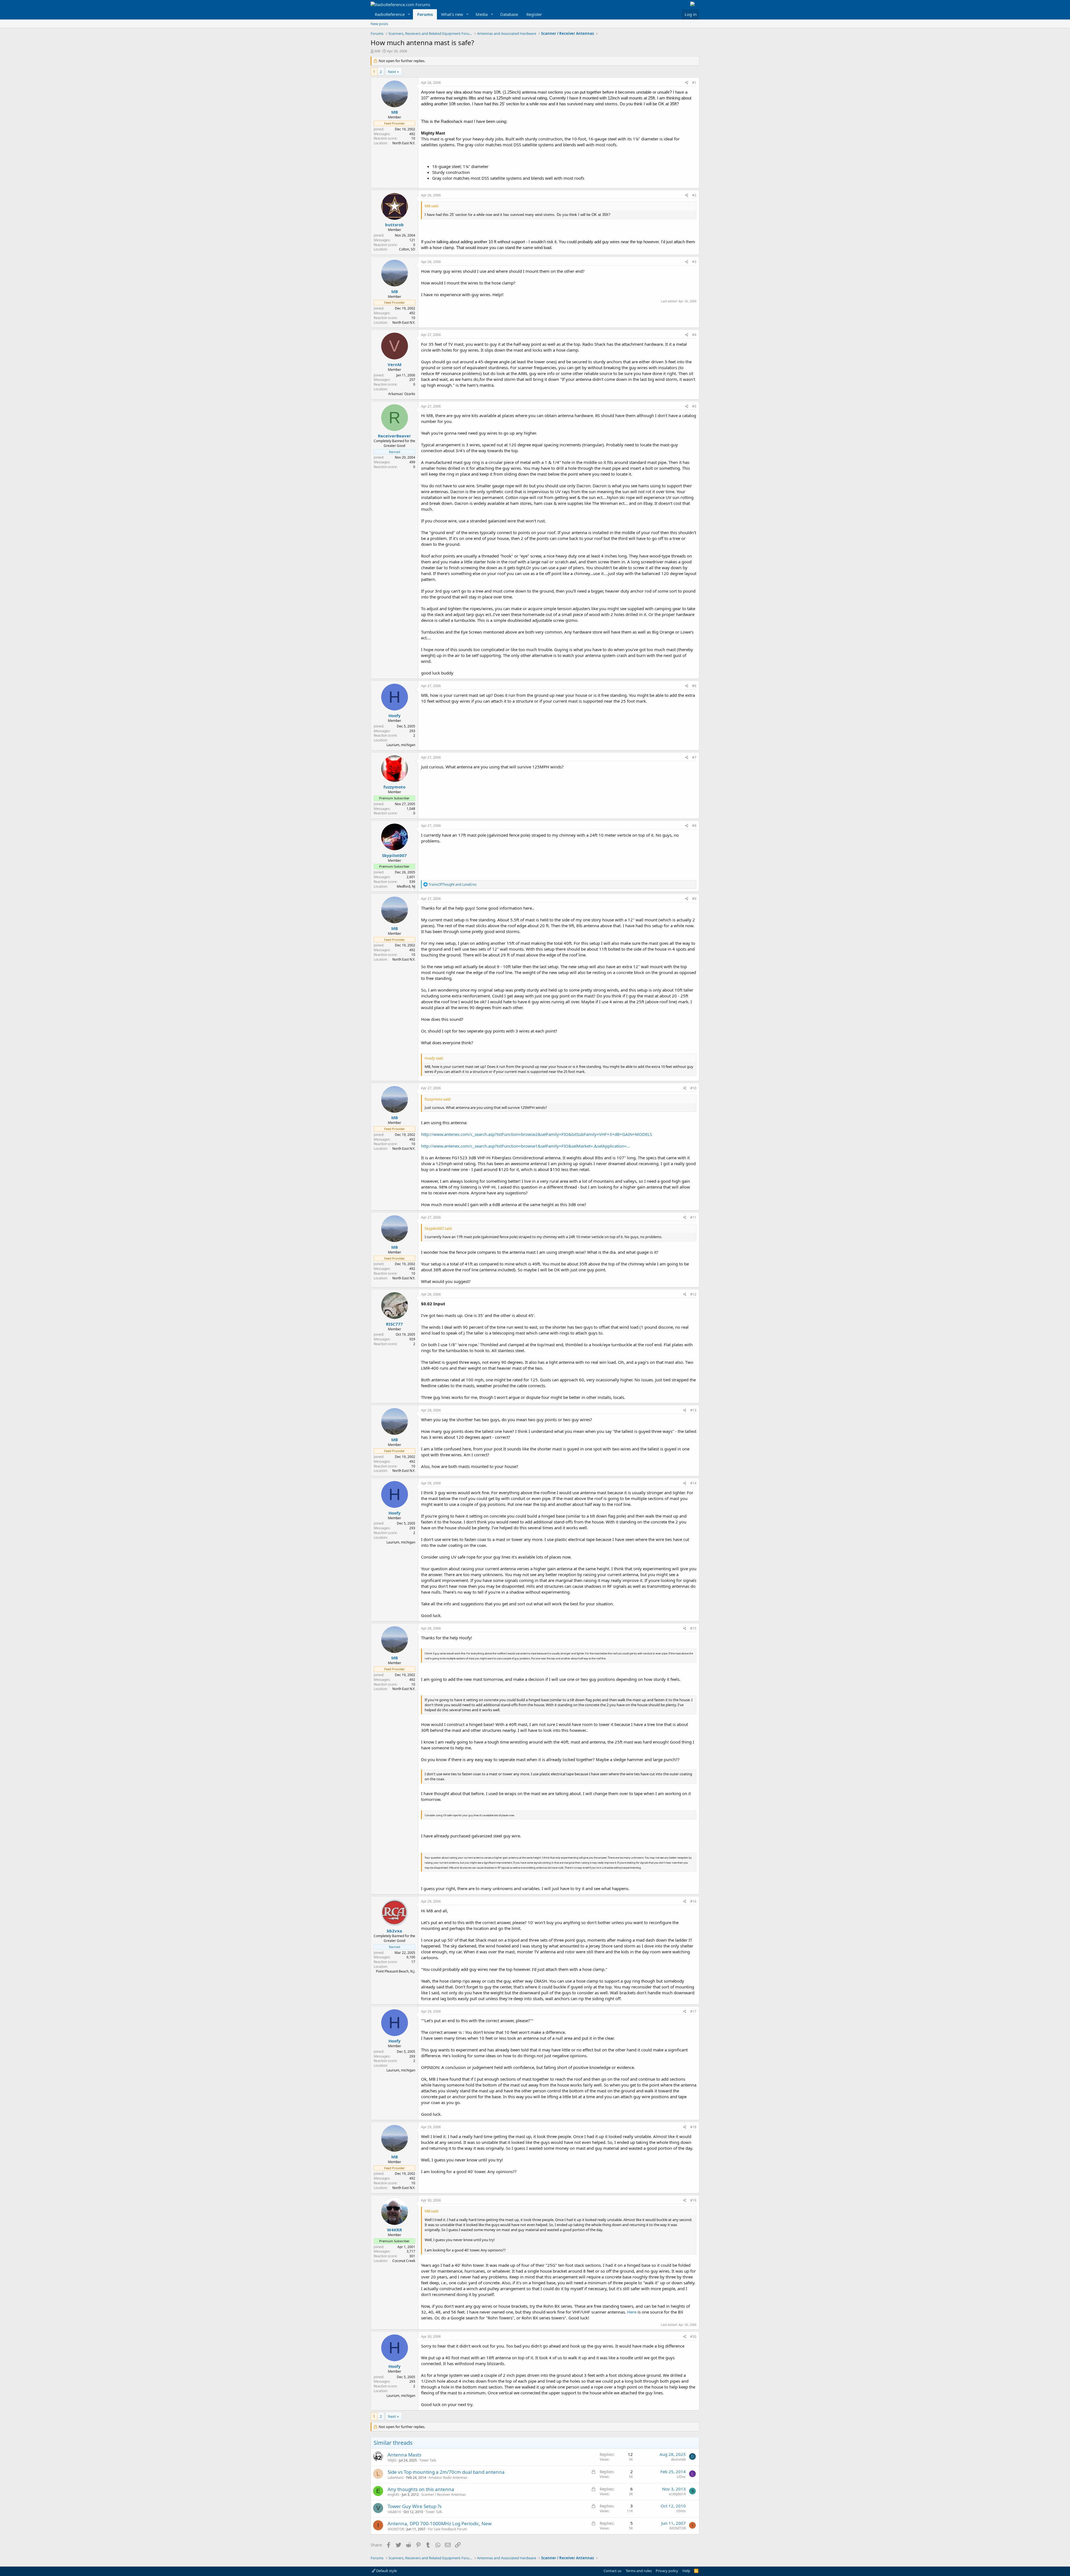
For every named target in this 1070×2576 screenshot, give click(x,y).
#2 (694, 195)
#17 (693, 2011)
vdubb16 (394, 2512)
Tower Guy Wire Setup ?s (415, 2506)
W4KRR (395, 2230)
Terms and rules (639, 2571)
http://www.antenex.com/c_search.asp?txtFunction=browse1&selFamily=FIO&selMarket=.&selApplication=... (526, 1146)
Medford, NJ (406, 886)
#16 (693, 1901)
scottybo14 (677, 2494)
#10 (693, 1088)
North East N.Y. (404, 143)
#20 (693, 2337)
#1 (694, 83)
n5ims (681, 2511)
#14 (693, 1483)
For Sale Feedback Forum (448, 2529)
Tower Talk (428, 2460)
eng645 (393, 2495)
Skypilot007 (394, 855)
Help (686, 2571)
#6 (694, 686)
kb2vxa (394, 1931)
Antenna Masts (404, 2455)
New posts (379, 24)
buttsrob (394, 225)
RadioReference (390, 14)
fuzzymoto (394, 787)
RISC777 (394, 1324)
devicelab (678, 2459)
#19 (693, 2200)
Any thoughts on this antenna (421, 2489)
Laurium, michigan (401, 745)
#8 (694, 826)
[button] (409, 14)
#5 (694, 406)
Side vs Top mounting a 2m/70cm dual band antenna (446, 2472)
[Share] (687, 83)
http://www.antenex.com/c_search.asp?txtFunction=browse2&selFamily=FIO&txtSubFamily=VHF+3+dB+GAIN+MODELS (537, 1134)
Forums (425, 14)
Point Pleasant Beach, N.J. (396, 1971)
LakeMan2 (396, 2478)
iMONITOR (396, 2529)
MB (377, 51)
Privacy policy (667, 2571)
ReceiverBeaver (394, 436)
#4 (694, 335)
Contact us (612, 2571)
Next (392, 72)
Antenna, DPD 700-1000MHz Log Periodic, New (440, 2523)
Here (632, 2312)
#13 (693, 1410)
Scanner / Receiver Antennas (444, 2495)
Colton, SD (407, 249)
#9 (694, 899)
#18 (693, 2127)
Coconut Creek (404, 2261)
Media (482, 14)
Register (534, 14)
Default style (386, 2571)
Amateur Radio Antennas (448, 2478)
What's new (452, 14)
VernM (395, 364)
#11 (693, 1217)
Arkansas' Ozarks (402, 394)
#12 (693, 1294)
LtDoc (681, 2477)
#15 (693, 1628)
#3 (694, 262)
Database (509, 14)
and (453, 884)
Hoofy (395, 715)
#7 (694, 757)
